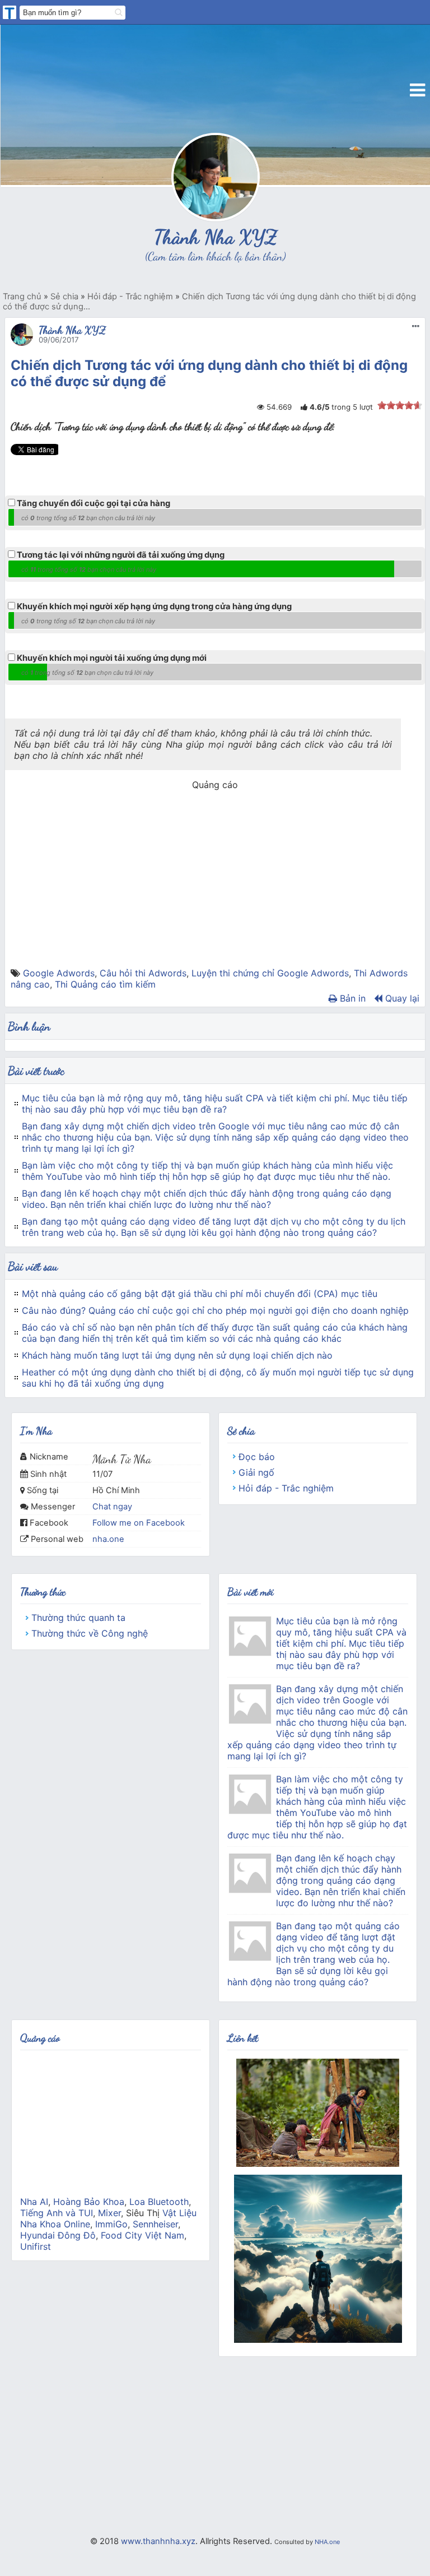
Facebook (49, 1523)
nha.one (108, 1539)
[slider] (400, 405)
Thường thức (43, 1592)
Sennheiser (155, 2224)
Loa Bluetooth (159, 2202)
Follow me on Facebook (139, 1523)
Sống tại (43, 1490)
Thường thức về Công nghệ (90, 1633)
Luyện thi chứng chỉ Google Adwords (270, 973)
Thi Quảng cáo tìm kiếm (105, 984)
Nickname (49, 1457)
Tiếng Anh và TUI (57, 2213)
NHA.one (327, 2542)
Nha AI (34, 2202)
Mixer (109, 2213)
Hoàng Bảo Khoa (89, 2202)
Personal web (57, 1539)
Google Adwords (59, 973)
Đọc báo (257, 1457)
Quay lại (401, 998)
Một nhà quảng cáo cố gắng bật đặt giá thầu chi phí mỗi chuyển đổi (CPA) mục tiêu (200, 1294)
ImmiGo (111, 2224)
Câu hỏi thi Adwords (143, 973)
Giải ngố (256, 1472)
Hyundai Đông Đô (58, 2235)
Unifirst (36, 2246)
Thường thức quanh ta (78, 1618)
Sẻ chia (241, 1431)
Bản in (351, 998)
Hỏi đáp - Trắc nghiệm (286, 1488)
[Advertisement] (215, 889)
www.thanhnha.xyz (158, 2541)
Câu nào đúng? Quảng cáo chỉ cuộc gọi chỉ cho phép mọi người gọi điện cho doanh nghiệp (215, 1310)
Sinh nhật (48, 1474)
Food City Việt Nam (142, 2235)
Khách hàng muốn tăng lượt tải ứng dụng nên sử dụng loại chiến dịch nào (177, 1355)
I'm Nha (36, 1431)
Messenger (53, 1507)
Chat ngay (112, 1507)
